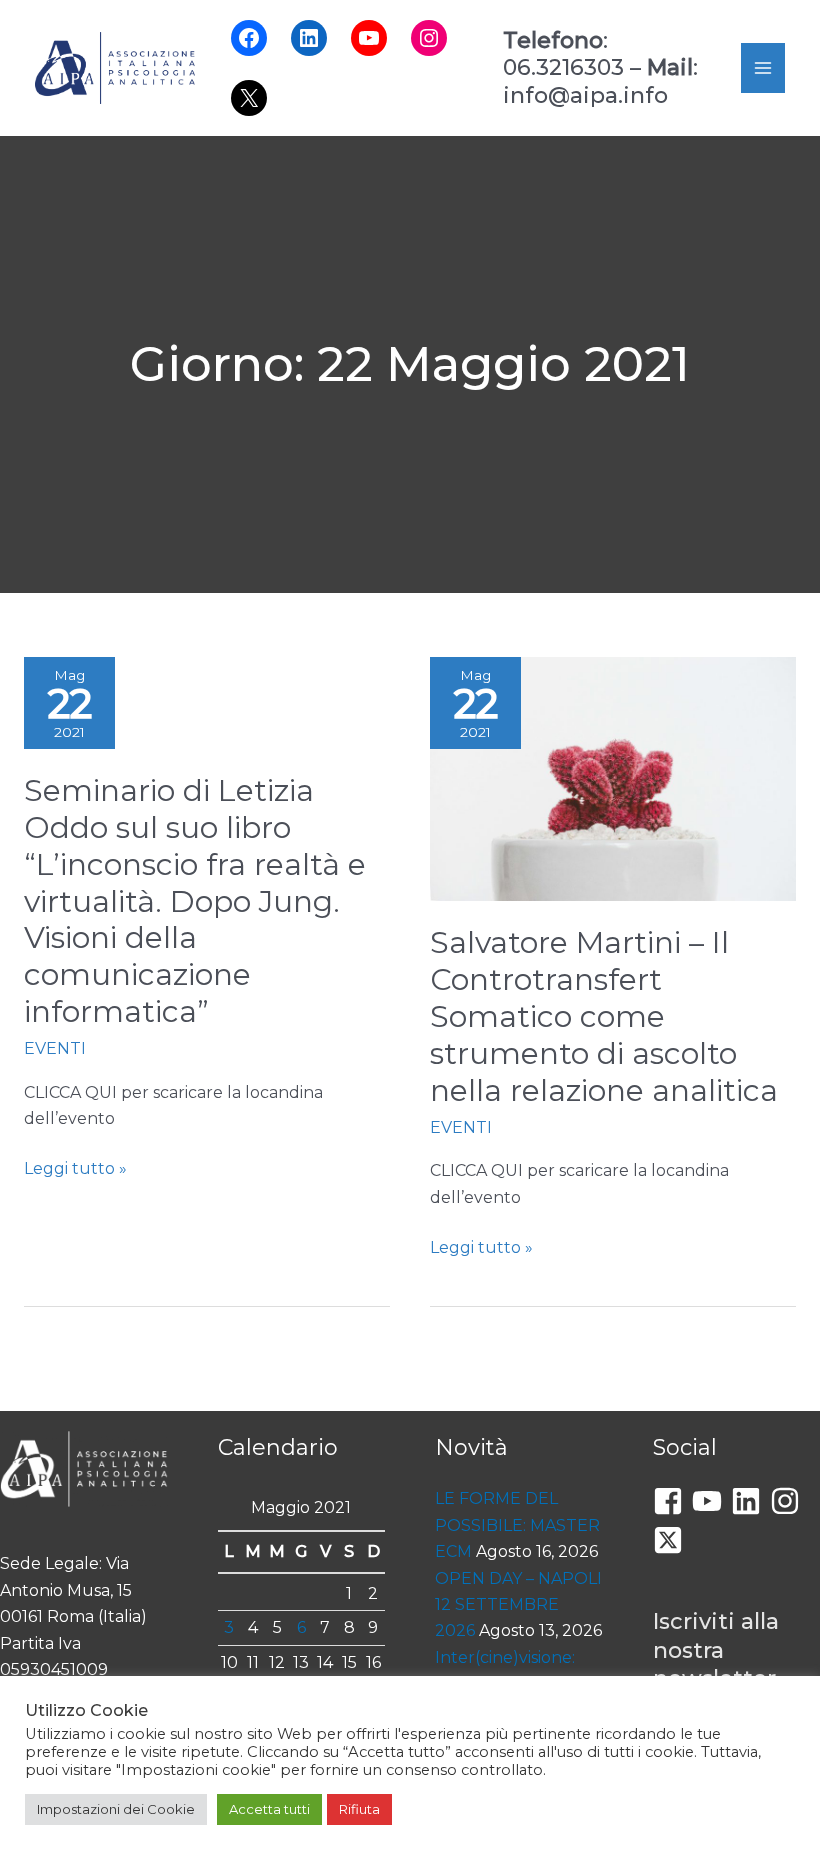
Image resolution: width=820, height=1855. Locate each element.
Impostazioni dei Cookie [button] (116, 1809)
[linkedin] (750, 1501)
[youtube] (711, 1501)
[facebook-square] (672, 1501)
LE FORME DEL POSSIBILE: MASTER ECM (517, 1525)
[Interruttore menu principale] (763, 68)
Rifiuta (359, 1809)
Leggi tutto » (75, 1170)
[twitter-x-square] (672, 1540)
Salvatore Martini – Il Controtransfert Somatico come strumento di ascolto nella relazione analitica (604, 1016)
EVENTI (55, 1048)
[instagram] (789, 1501)
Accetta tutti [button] (269, 1809)
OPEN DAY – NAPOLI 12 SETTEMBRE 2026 (518, 1605)
